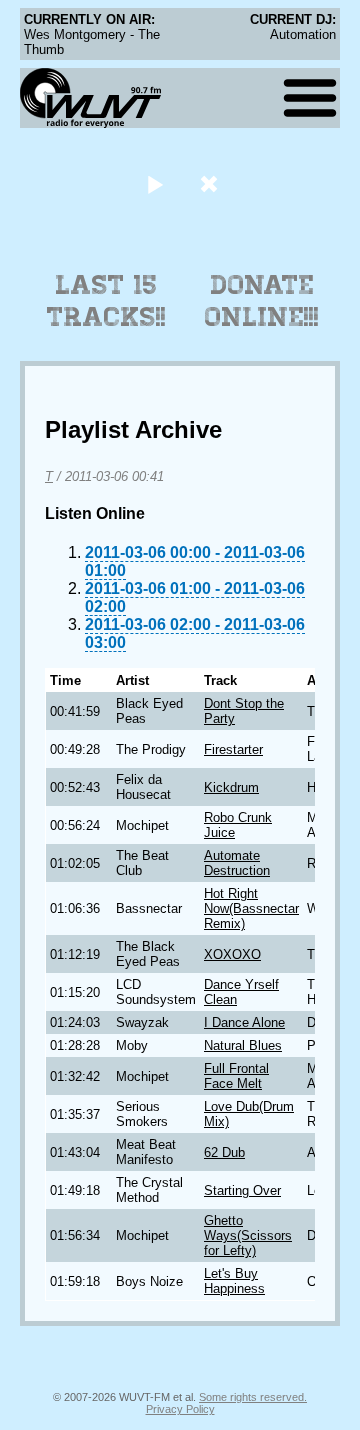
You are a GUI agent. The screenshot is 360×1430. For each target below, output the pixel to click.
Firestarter (233, 749)
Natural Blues (243, 1045)
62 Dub (224, 1152)
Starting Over (242, 1190)
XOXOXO (232, 954)
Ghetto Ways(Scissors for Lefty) (248, 1235)
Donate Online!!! (262, 301)
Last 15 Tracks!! (106, 301)
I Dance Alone (244, 1022)
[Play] (154, 183)
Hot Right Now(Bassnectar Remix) (251, 908)
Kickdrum (231, 787)
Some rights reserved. (253, 1397)
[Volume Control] (211, 183)
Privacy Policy (180, 1409)
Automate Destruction (237, 863)
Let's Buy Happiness (234, 1281)
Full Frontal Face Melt (236, 1076)
